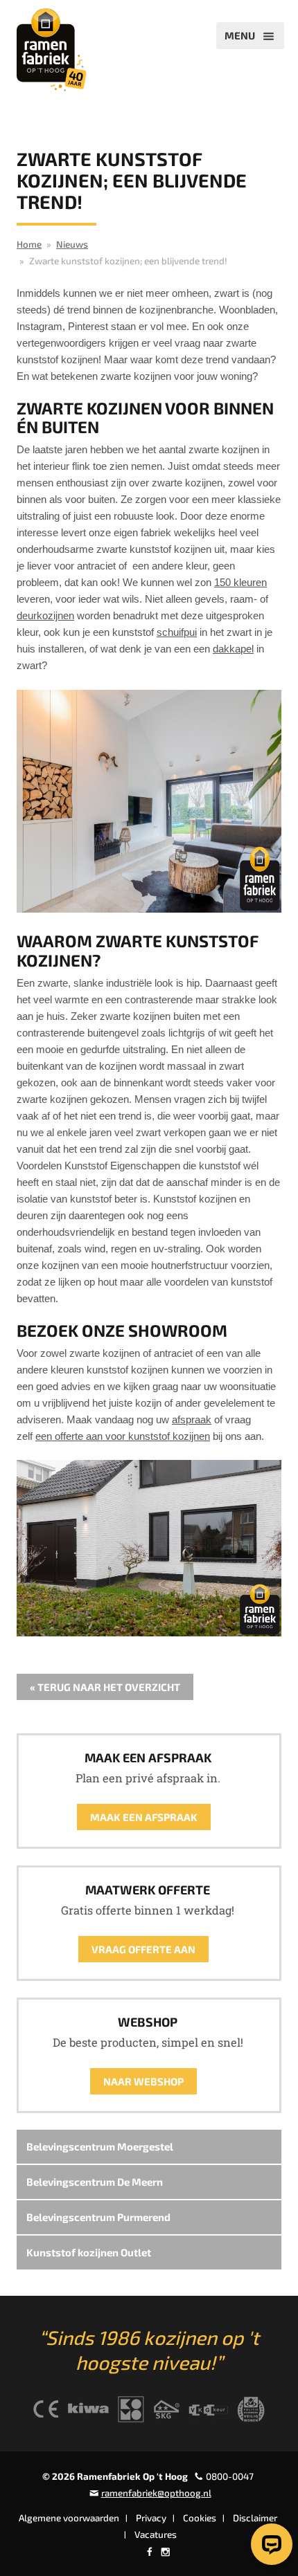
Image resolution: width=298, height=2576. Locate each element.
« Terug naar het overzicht (105, 1687)
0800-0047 (230, 2476)
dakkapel (233, 649)
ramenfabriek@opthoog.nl (156, 2493)
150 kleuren (240, 582)
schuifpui (177, 632)
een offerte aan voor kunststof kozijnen (123, 1436)
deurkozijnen (45, 615)
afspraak (192, 1419)
